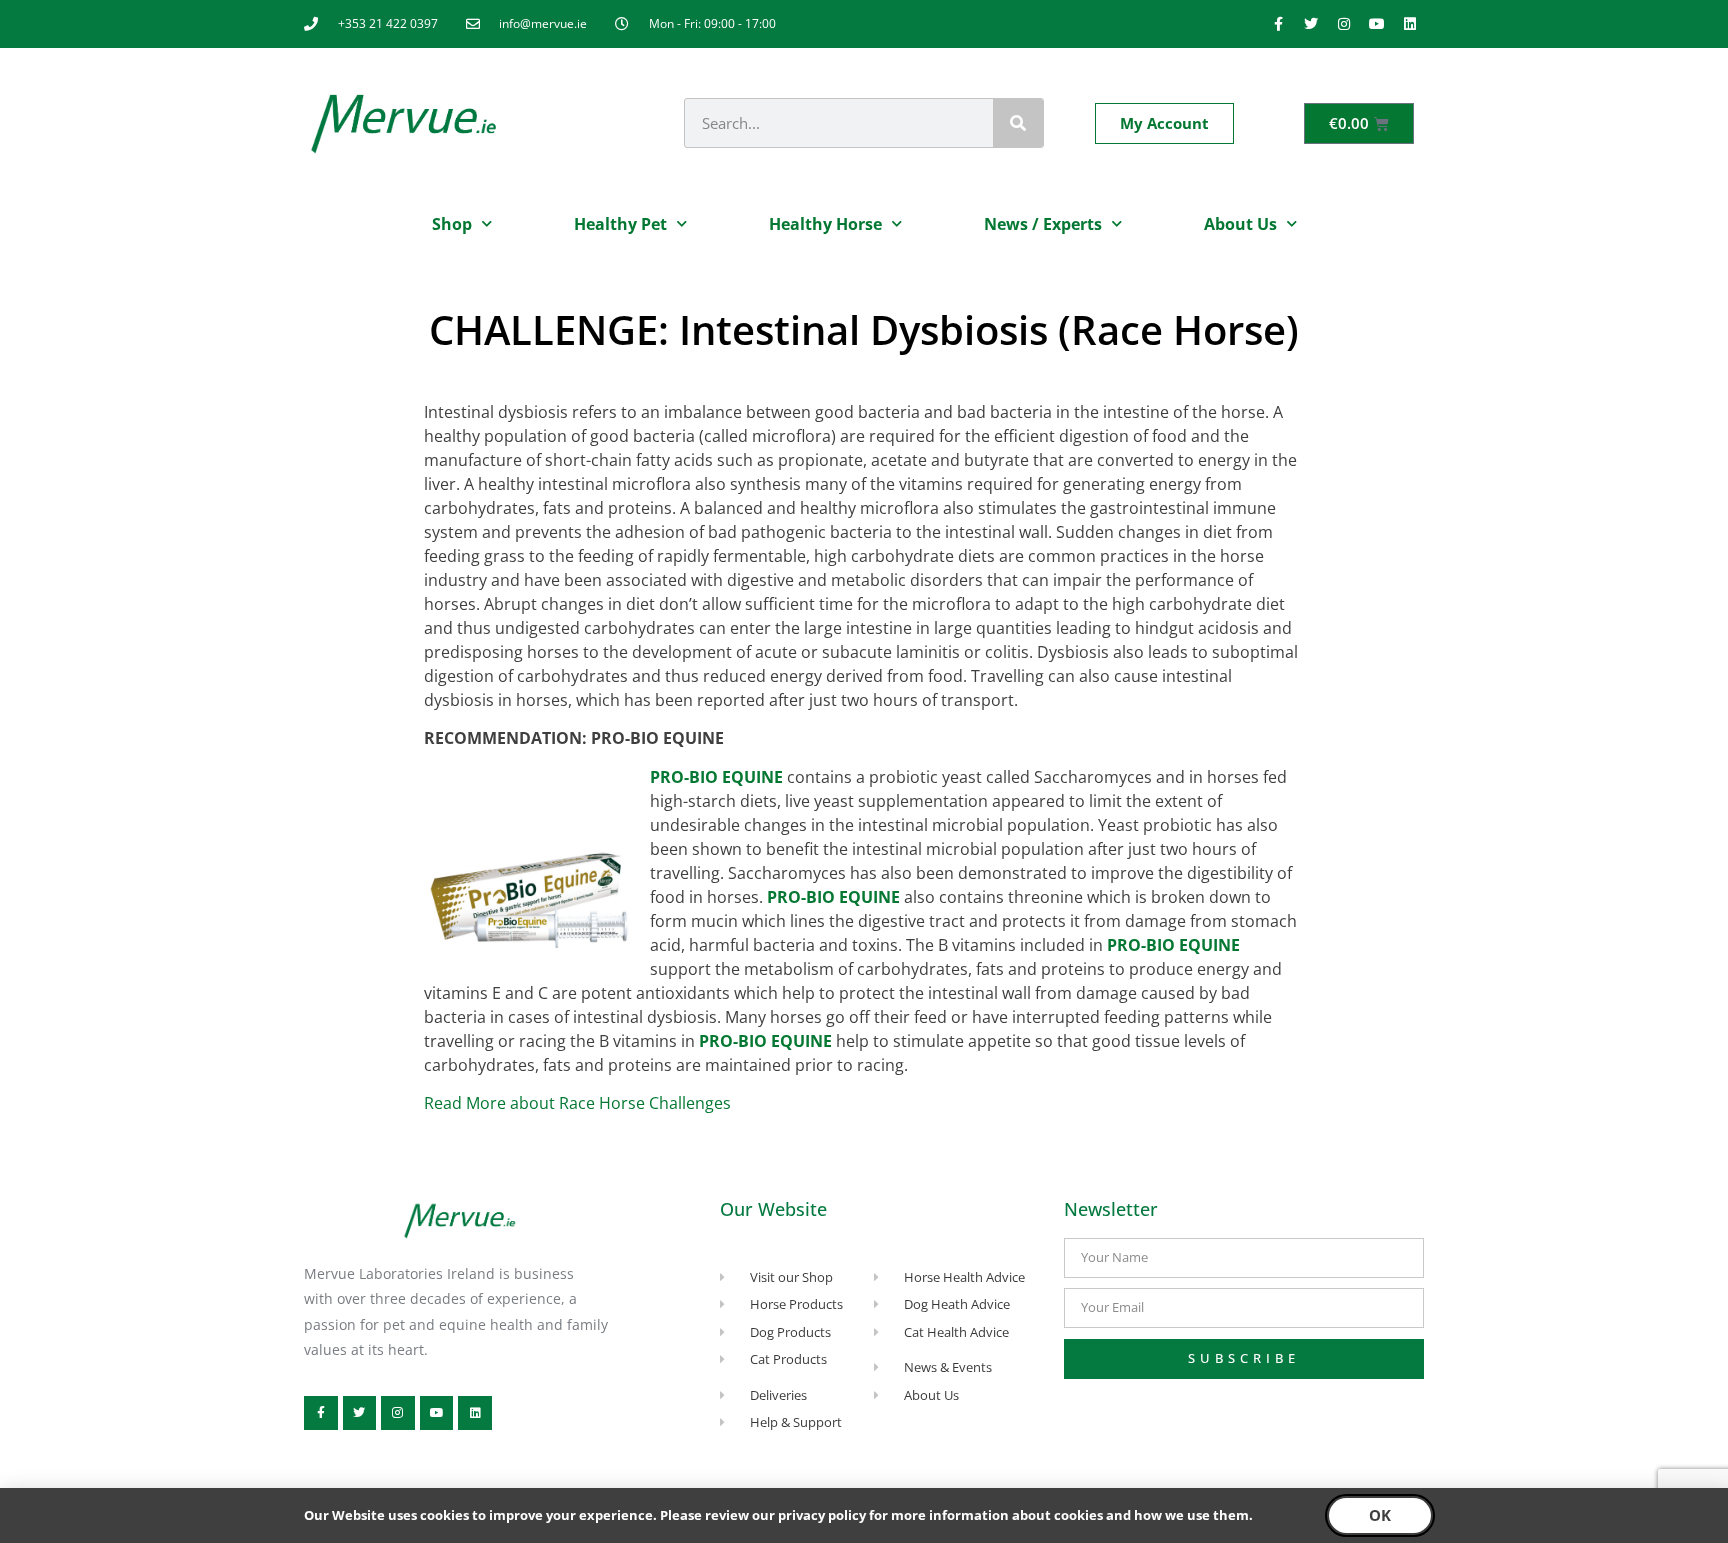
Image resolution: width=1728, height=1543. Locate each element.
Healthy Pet (620, 224)
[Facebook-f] (1278, 24)
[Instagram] (1344, 24)
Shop (452, 224)
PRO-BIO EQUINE (716, 777)
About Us (1240, 224)
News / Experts (1043, 224)
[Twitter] (1311, 24)
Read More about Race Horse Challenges (577, 1103)
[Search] (1018, 123)
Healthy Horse (825, 224)
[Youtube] (1377, 24)
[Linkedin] (1410, 24)
